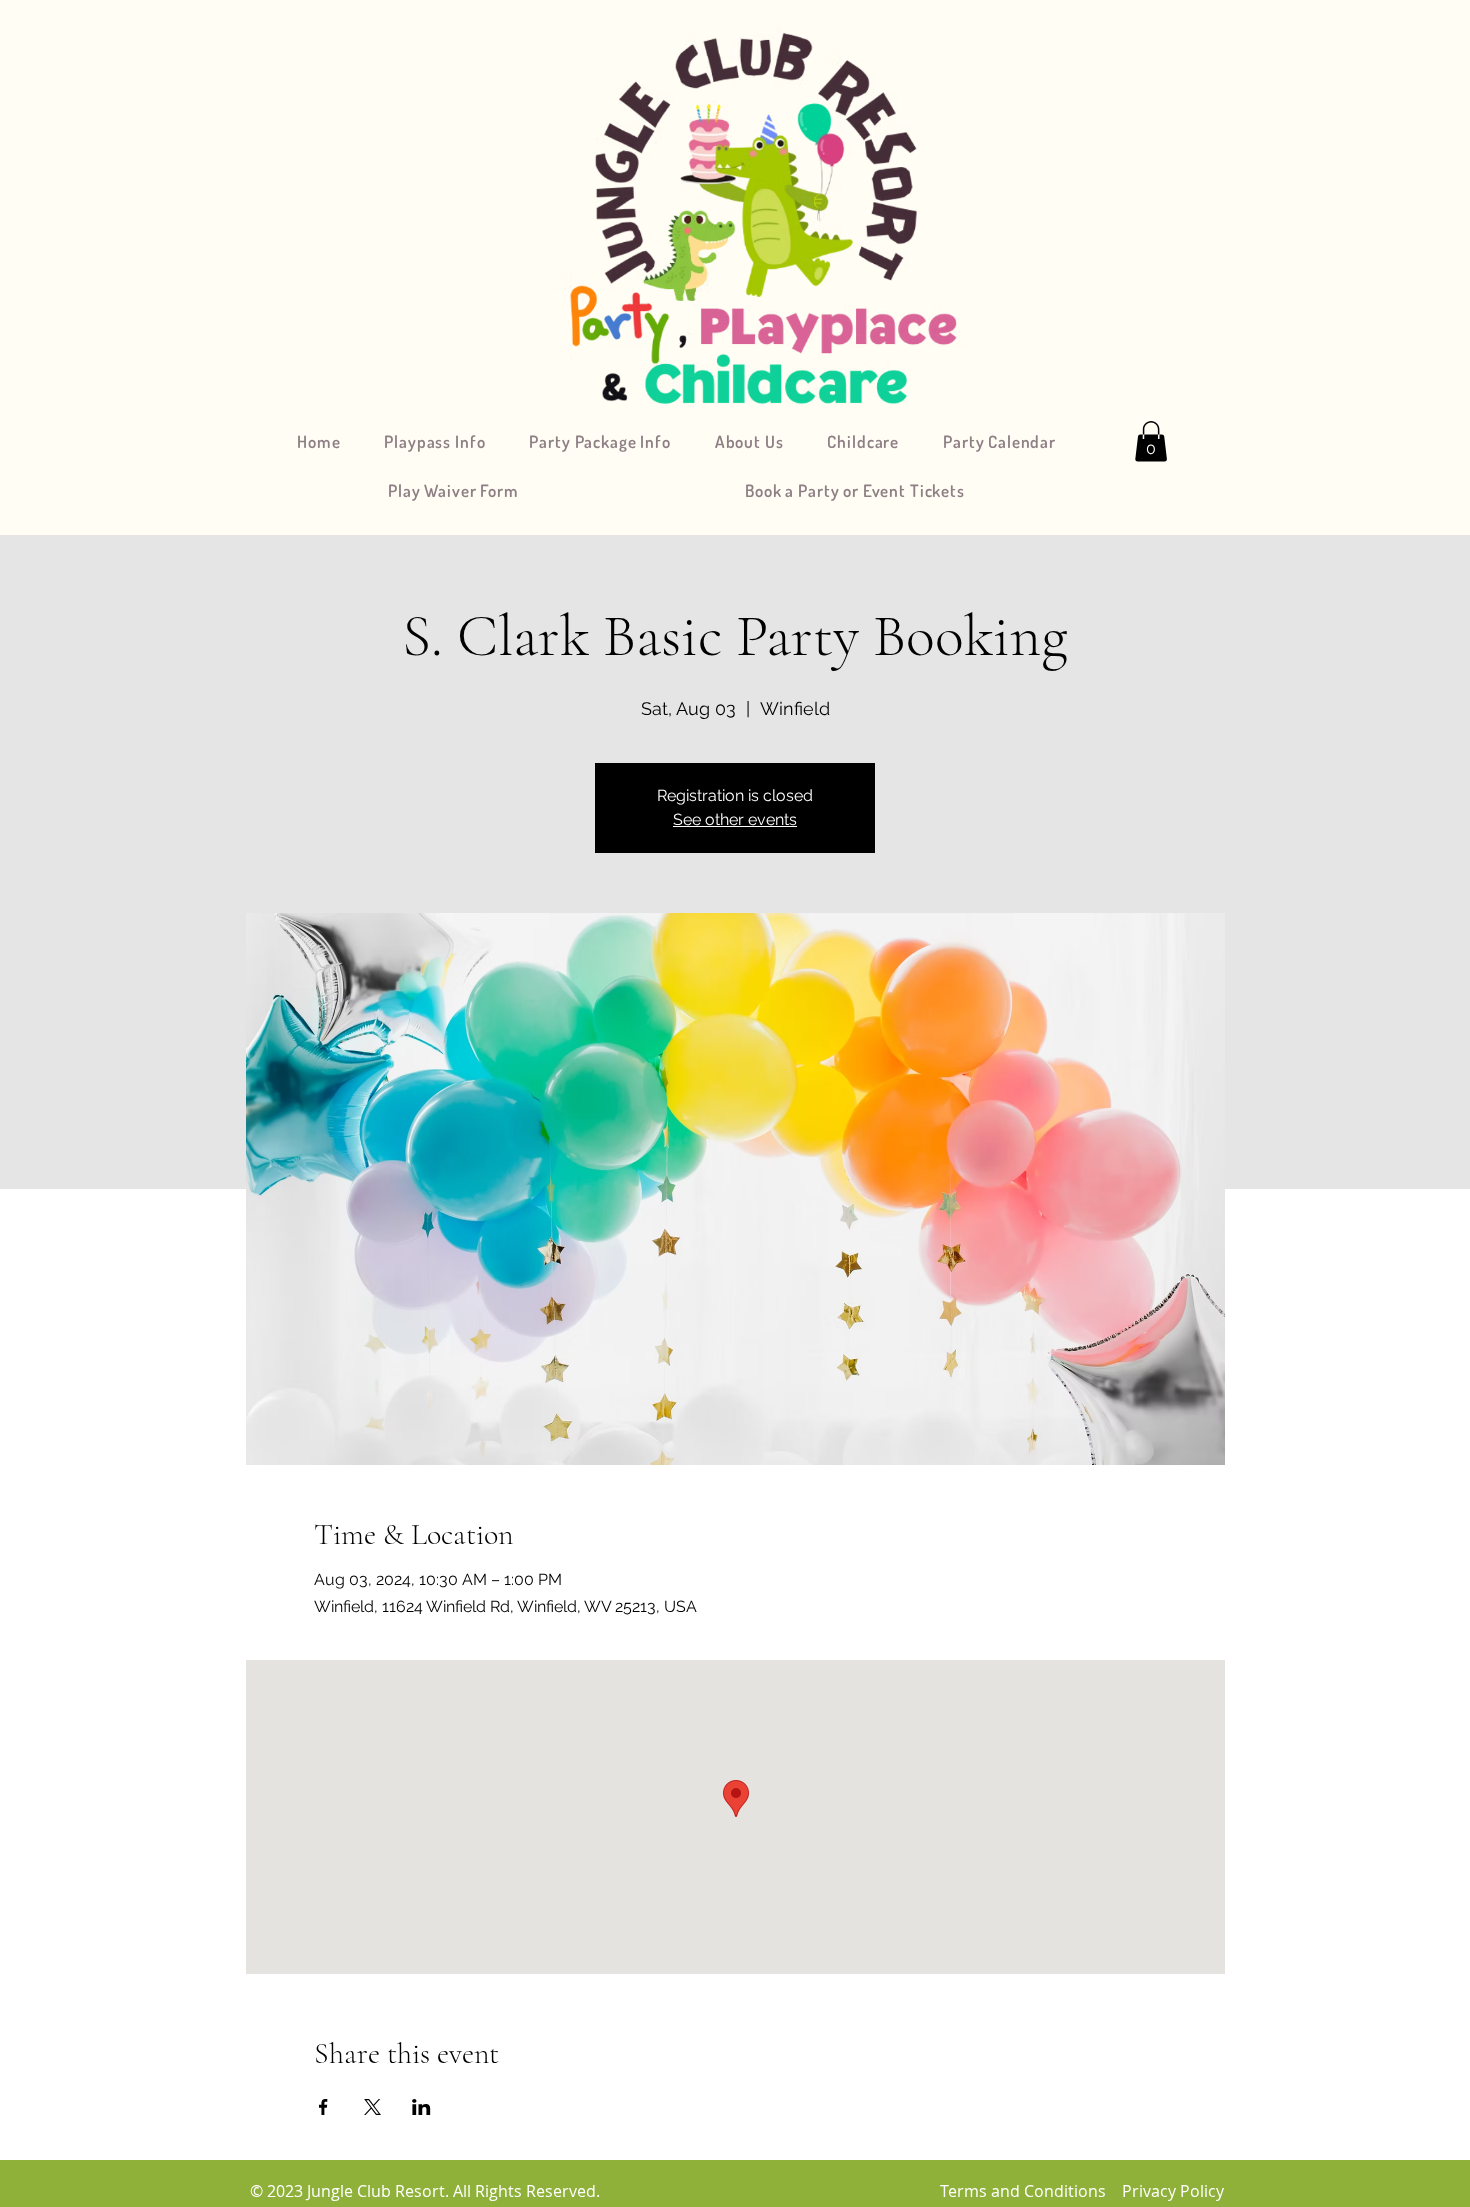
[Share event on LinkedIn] (421, 2107)
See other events (735, 819)
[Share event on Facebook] (323, 2107)
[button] (1151, 441)
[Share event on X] (372, 2107)
